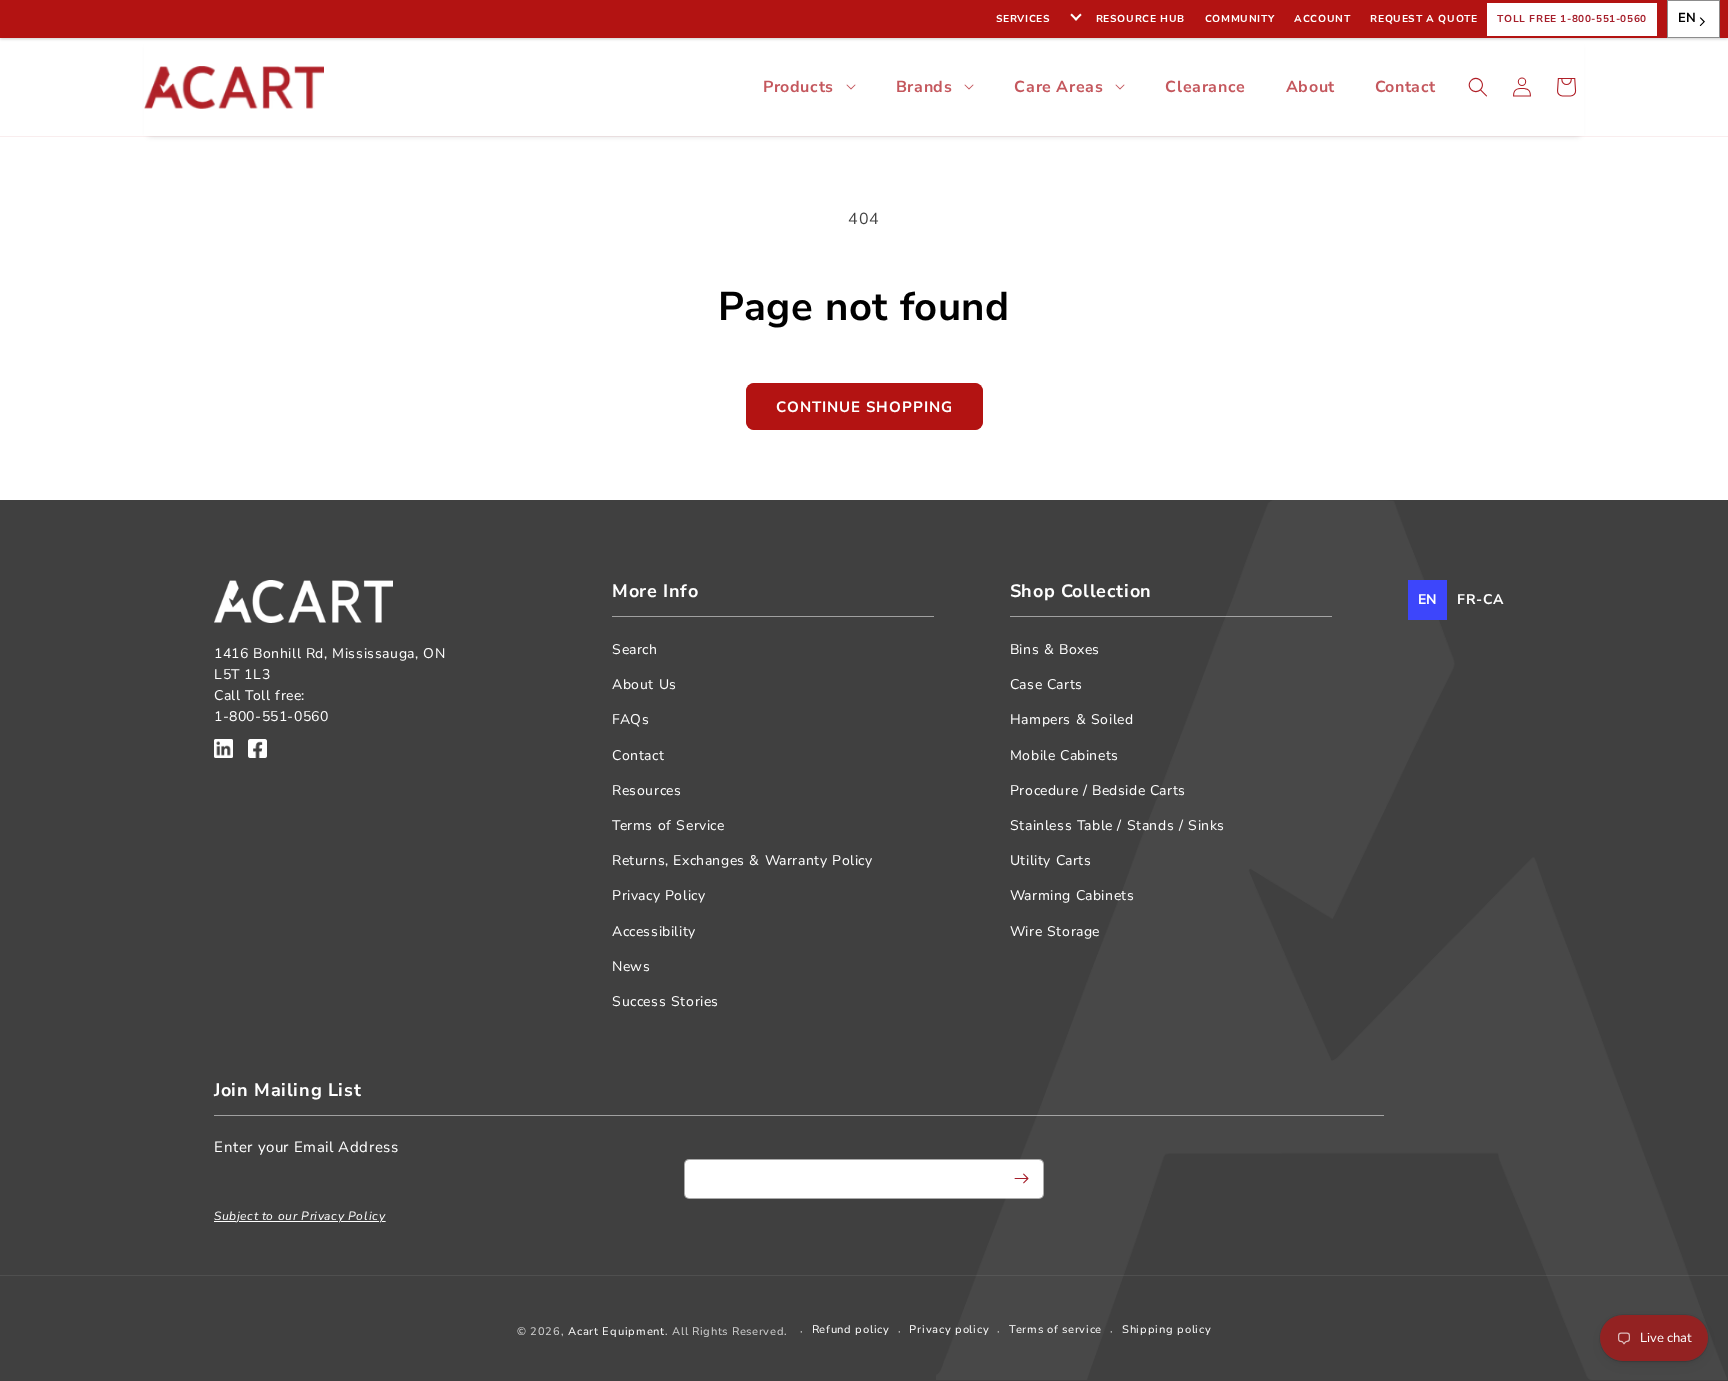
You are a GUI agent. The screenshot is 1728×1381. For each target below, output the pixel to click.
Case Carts (1046, 684)
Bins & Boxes (1055, 649)
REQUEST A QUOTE (1423, 19)
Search (635, 649)
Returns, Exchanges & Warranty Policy (742, 860)
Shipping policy (1167, 1329)
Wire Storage (1055, 931)
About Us (644, 684)
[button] (1478, 87)
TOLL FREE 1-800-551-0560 (1571, 19)
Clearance (1205, 87)
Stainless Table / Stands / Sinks (1117, 825)
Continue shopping (864, 407)
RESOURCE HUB (1140, 19)
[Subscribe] (1021, 1179)
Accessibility (654, 931)
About (1310, 87)
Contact (1405, 87)
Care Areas (1058, 87)
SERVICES (1023, 19)
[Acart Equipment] (223, 752)
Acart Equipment (616, 1331)
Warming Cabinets (1072, 895)
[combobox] (1693, 19)
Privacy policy (949, 1329)
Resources (646, 790)
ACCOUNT (1322, 19)
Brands (924, 87)
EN (1687, 18)
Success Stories (665, 1001)
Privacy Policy (658, 895)
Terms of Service (668, 825)
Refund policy (851, 1329)
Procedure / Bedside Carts (1098, 790)
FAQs (630, 719)
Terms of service (1055, 1329)
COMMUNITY (1239, 19)
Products (798, 87)
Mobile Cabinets (1064, 755)
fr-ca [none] (1480, 599)
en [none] (1427, 599)
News (631, 966)
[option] (1480, 600)
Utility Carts (1051, 860)
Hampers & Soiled (1072, 719)
